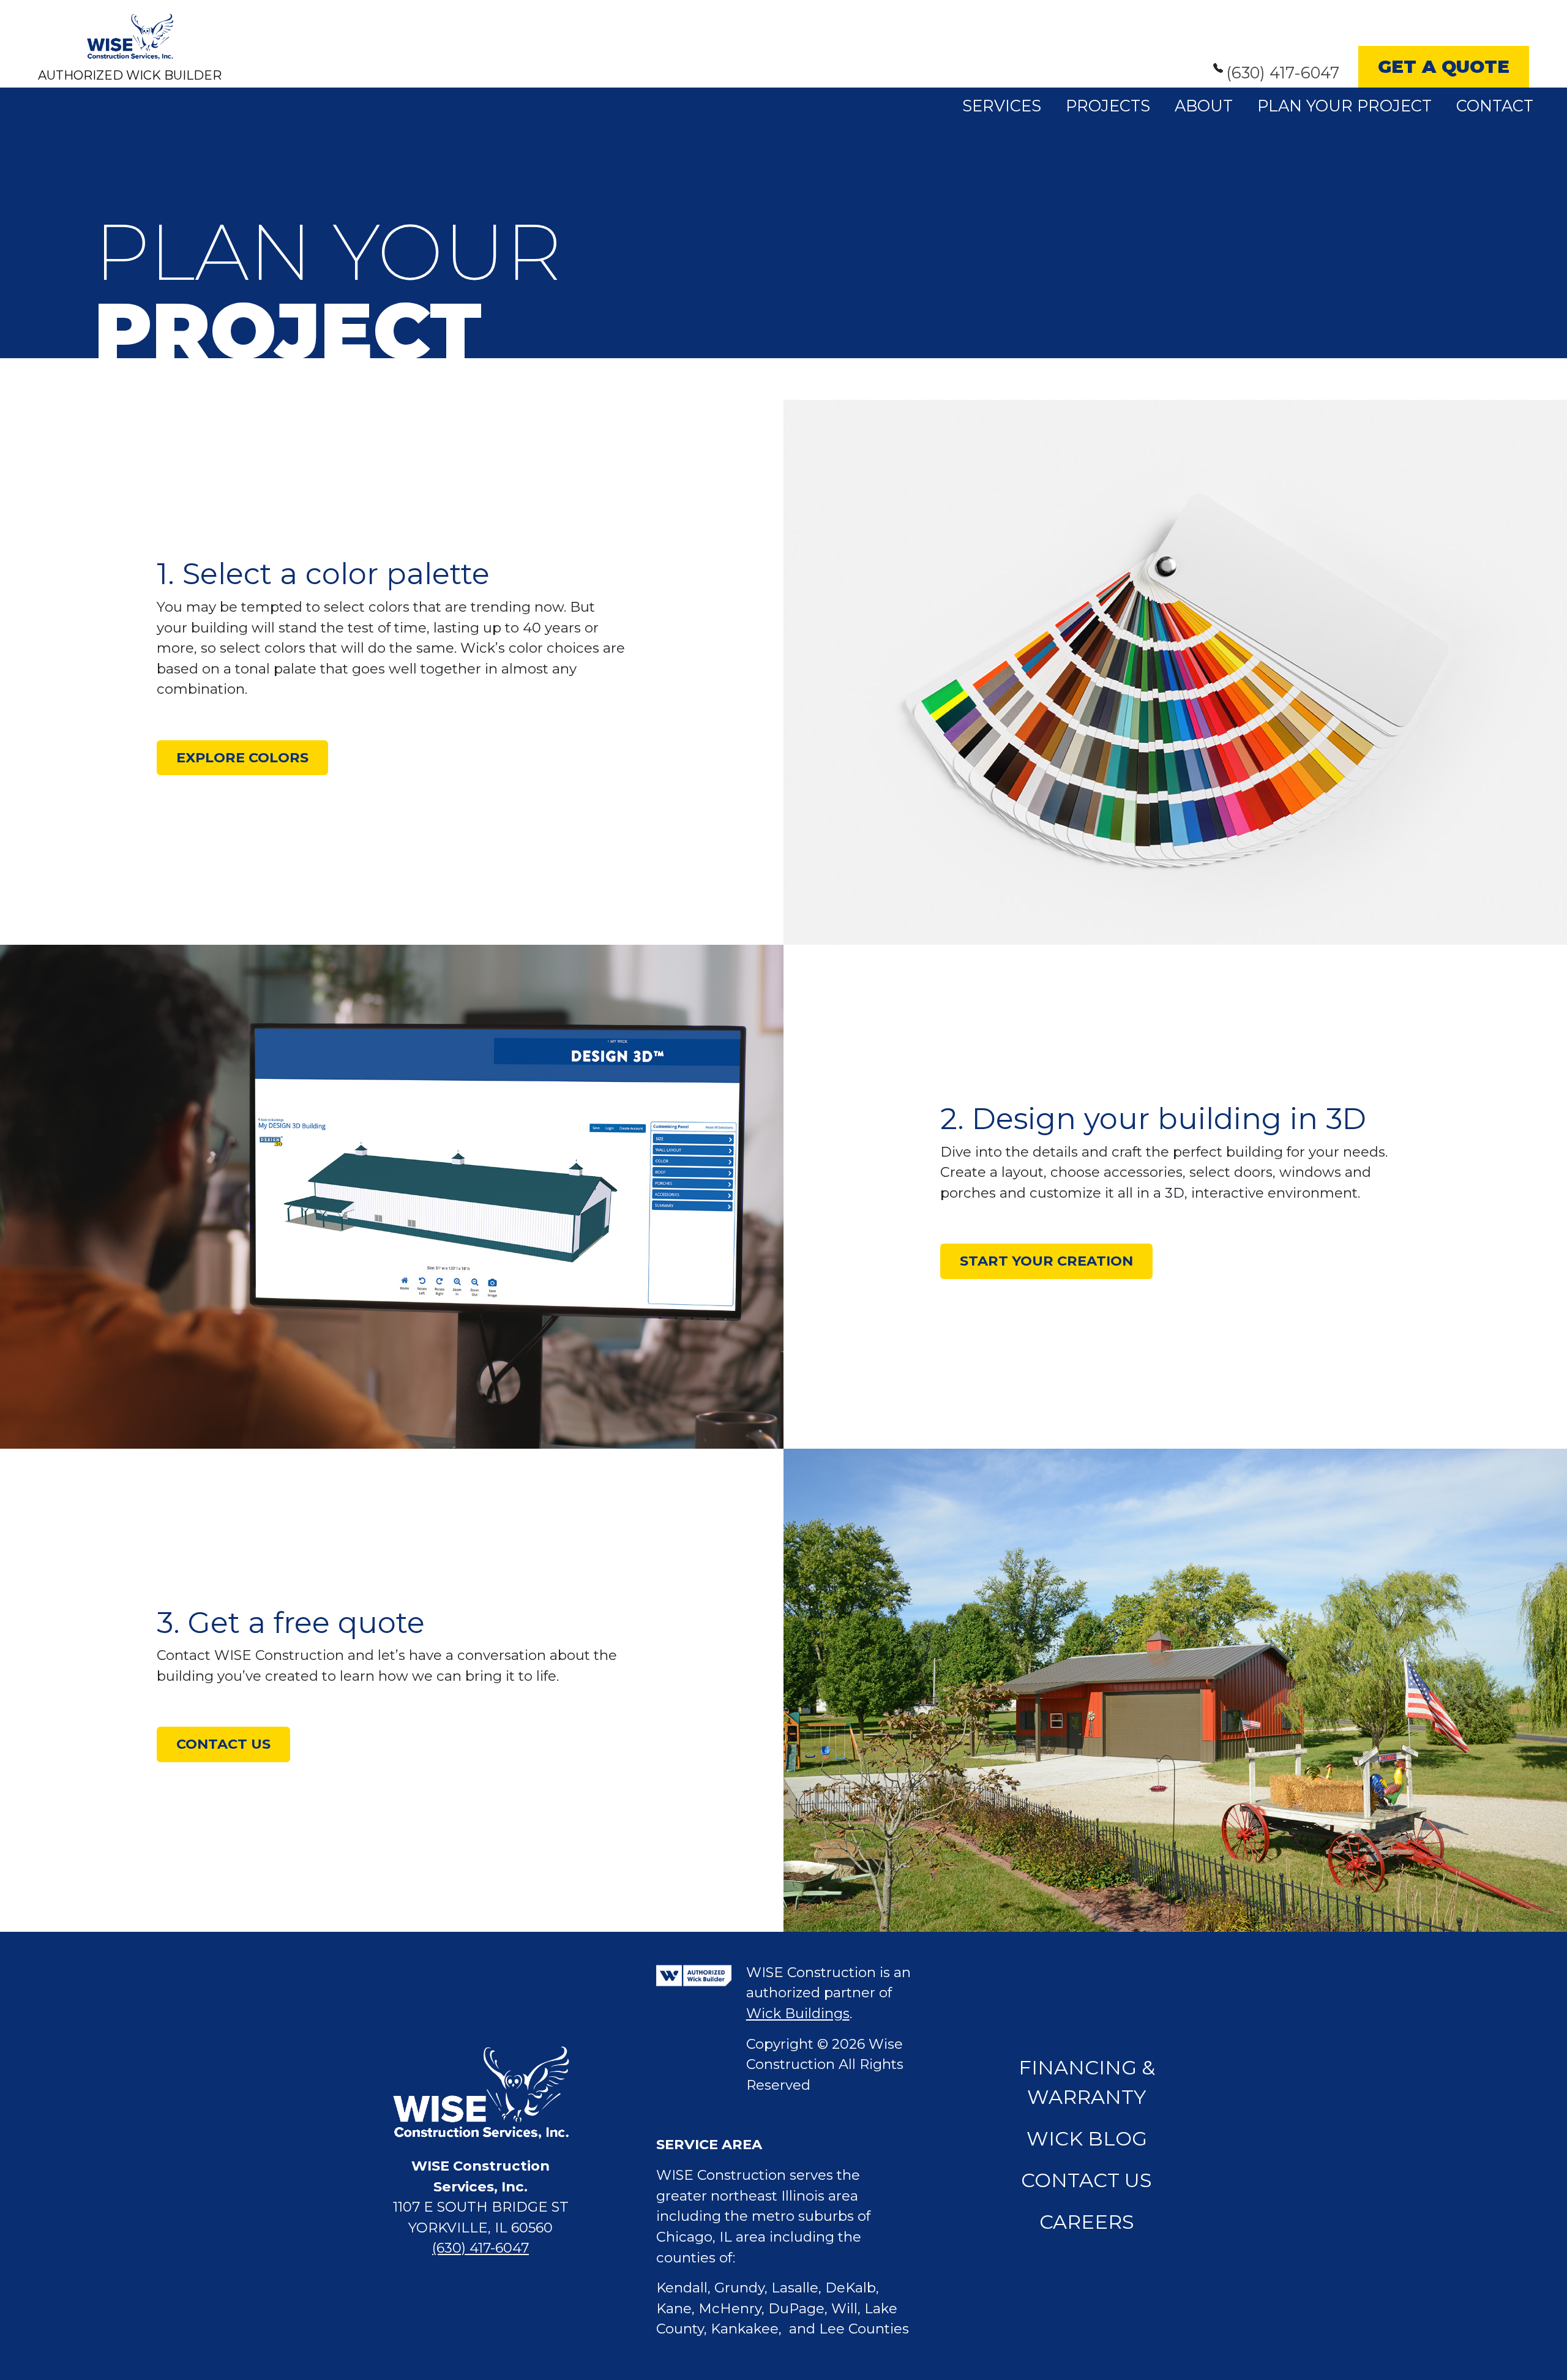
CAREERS (1087, 2222)
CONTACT (1495, 106)
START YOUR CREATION (1046, 1261)
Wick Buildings (798, 2013)
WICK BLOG (1087, 2138)
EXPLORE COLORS (242, 757)
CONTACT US (223, 1744)
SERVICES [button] (1002, 106)
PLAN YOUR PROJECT (1344, 106)
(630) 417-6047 (1283, 73)
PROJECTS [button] (1108, 106)
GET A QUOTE (1444, 66)
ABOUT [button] (1204, 106)
